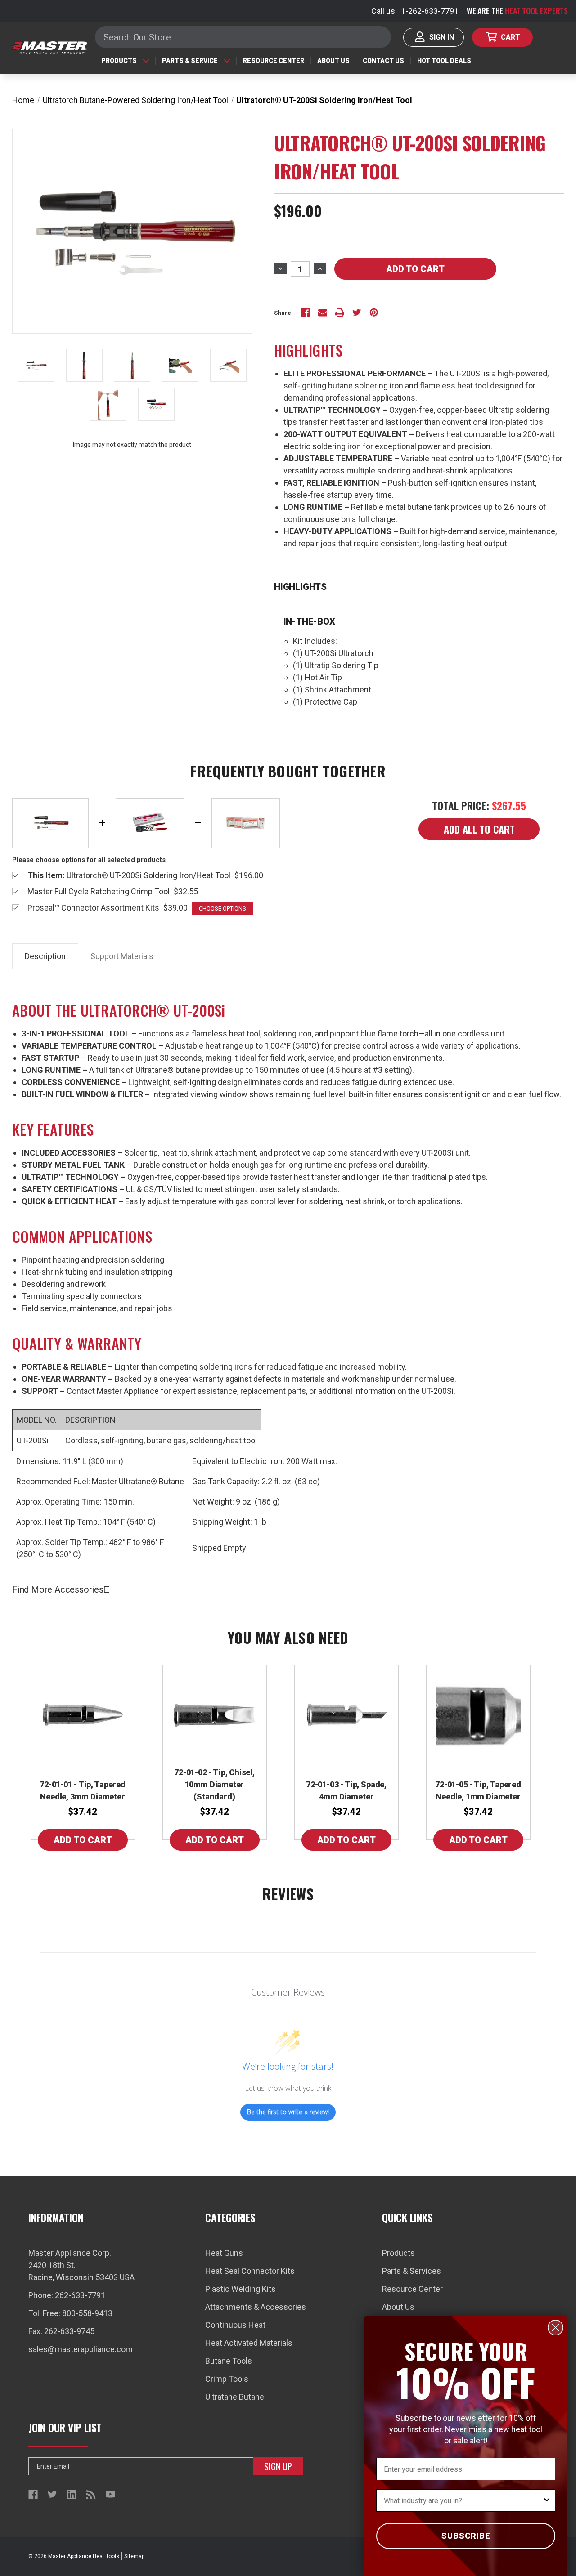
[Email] (323, 313)
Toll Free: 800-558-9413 (70, 2313)
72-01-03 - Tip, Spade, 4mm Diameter (346, 1790)
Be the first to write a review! (288, 2112)
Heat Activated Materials (249, 2343)
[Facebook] (306, 313)
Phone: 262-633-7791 (67, 2295)
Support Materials (122, 956)
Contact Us (383, 61)
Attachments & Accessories (256, 2307)
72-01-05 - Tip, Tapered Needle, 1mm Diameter (478, 1790)
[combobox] (463, 2500)
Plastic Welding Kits (241, 2289)
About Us (333, 61)
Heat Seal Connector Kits (250, 2271)
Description (45, 956)
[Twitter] (357, 313)
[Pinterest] (374, 313)
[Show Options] (547, 2500)
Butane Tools (229, 2361)
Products (119, 61)
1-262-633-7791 (430, 11)
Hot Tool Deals (444, 61)
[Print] (340, 313)
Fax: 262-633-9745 (61, 2331)
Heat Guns (224, 2253)
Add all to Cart (479, 829)
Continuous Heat (235, 2325)
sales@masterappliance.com (81, 2349)
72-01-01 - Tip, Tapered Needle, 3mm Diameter (83, 1790)
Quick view (83, 1715)
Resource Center (274, 61)
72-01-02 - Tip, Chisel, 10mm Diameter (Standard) (214, 1784)
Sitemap (134, 2556)
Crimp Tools (227, 2379)
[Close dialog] (556, 2328)
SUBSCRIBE (466, 2536)
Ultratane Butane (235, 2397)
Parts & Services (412, 2271)
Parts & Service (190, 61)
